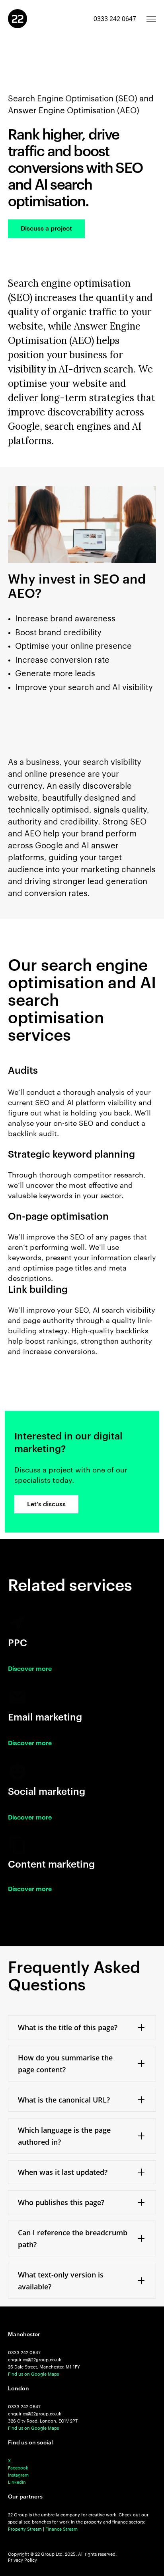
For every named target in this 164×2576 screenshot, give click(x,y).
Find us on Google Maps (33, 2374)
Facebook (18, 2468)
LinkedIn (17, 2482)
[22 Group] (18, 19)
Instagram (18, 2475)
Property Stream (25, 2529)
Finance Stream (61, 2529)
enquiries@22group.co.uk (35, 2360)
